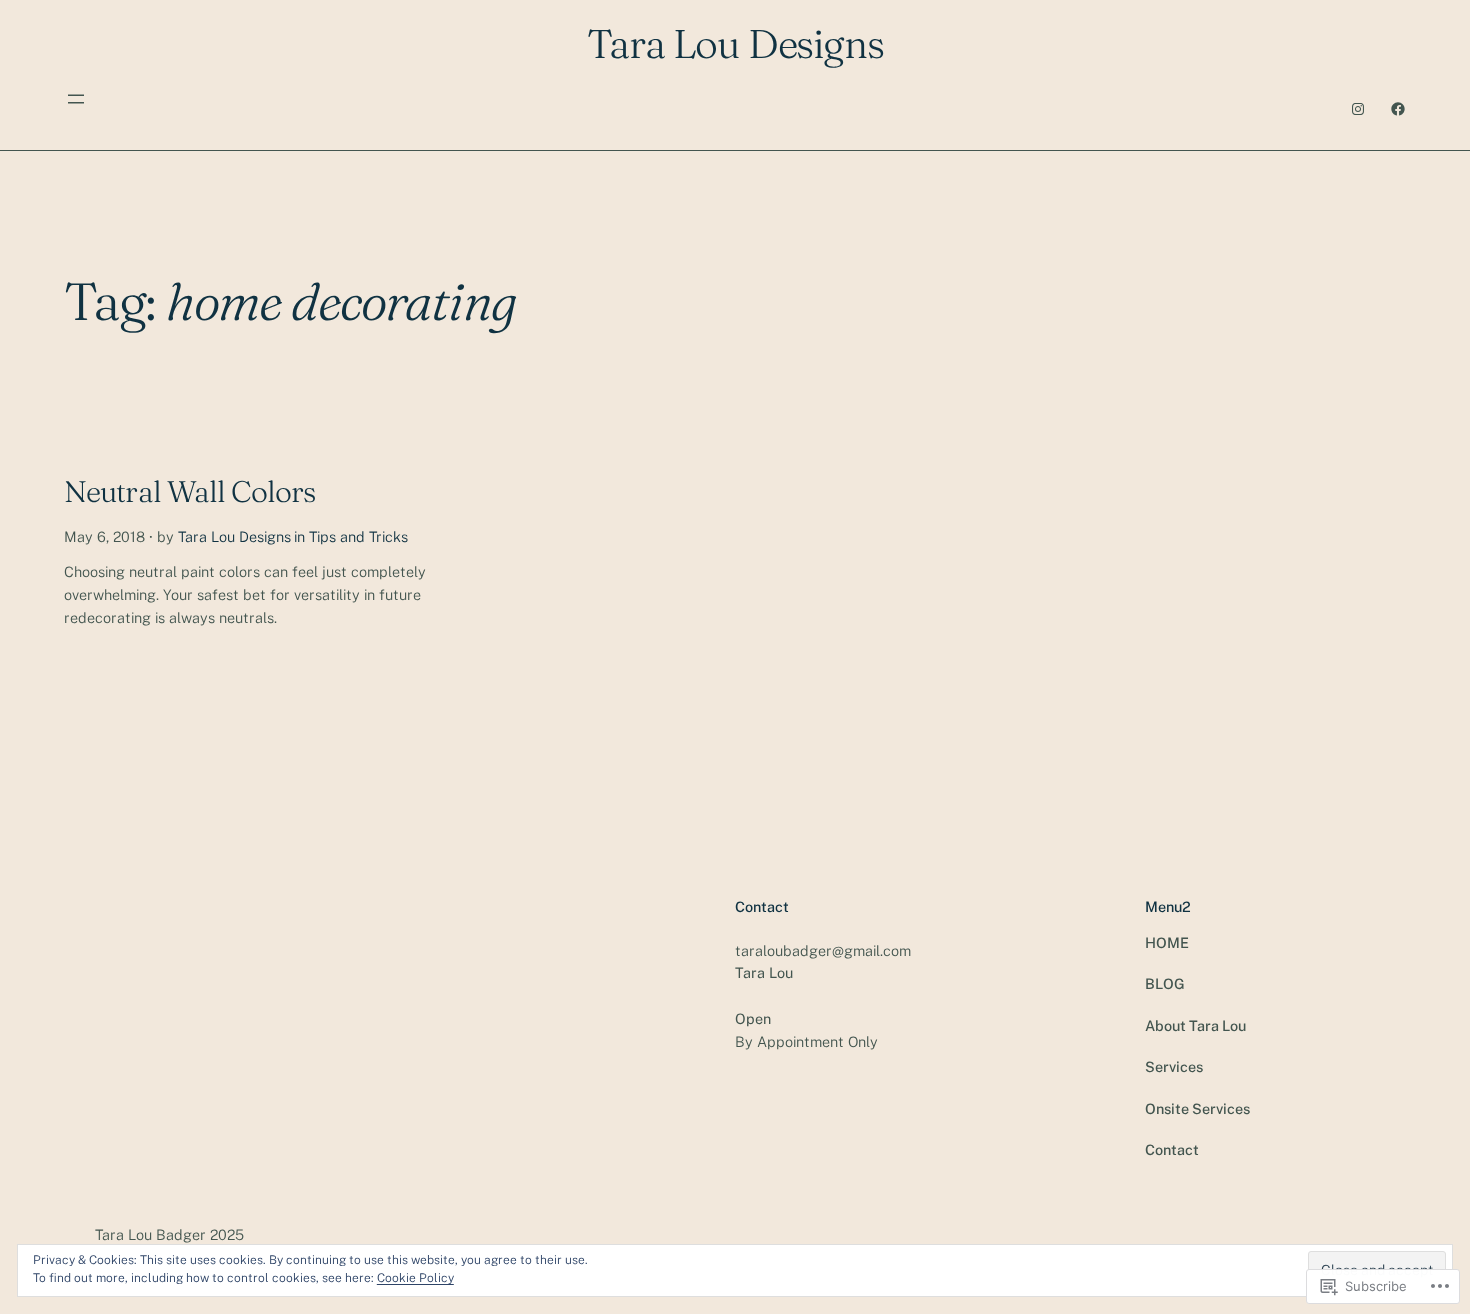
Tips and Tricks (358, 536)
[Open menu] (76, 99)
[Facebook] (1398, 109)
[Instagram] (1358, 109)
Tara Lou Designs (234, 536)
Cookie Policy (415, 1278)
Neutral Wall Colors (189, 492)
